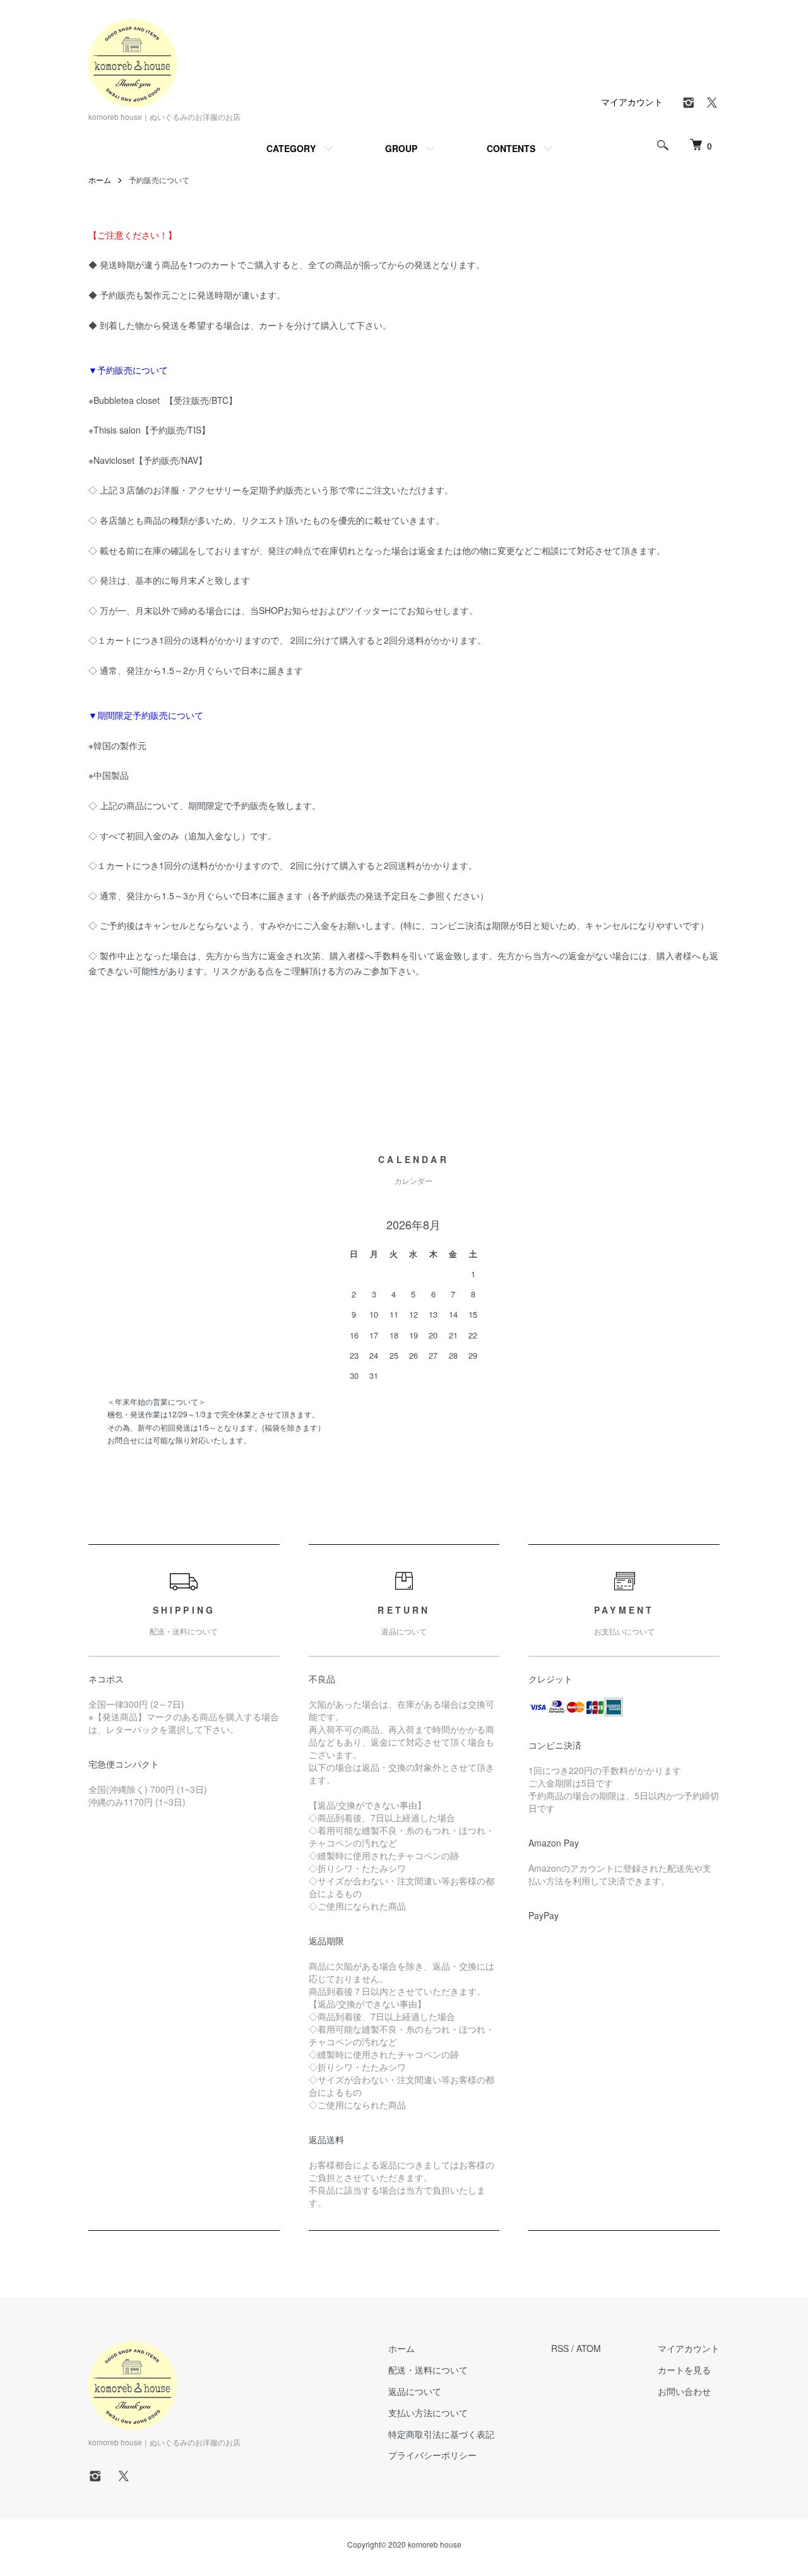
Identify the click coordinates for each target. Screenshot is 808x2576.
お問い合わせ (684, 2391)
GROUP (401, 148)
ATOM (589, 2348)
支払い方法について (428, 2413)
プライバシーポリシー (432, 2455)
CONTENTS (511, 148)
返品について (415, 2391)
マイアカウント (632, 102)
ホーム (100, 180)
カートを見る (684, 2370)
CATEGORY (291, 148)
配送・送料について (428, 2370)
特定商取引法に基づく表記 (441, 2434)
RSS (560, 2348)
